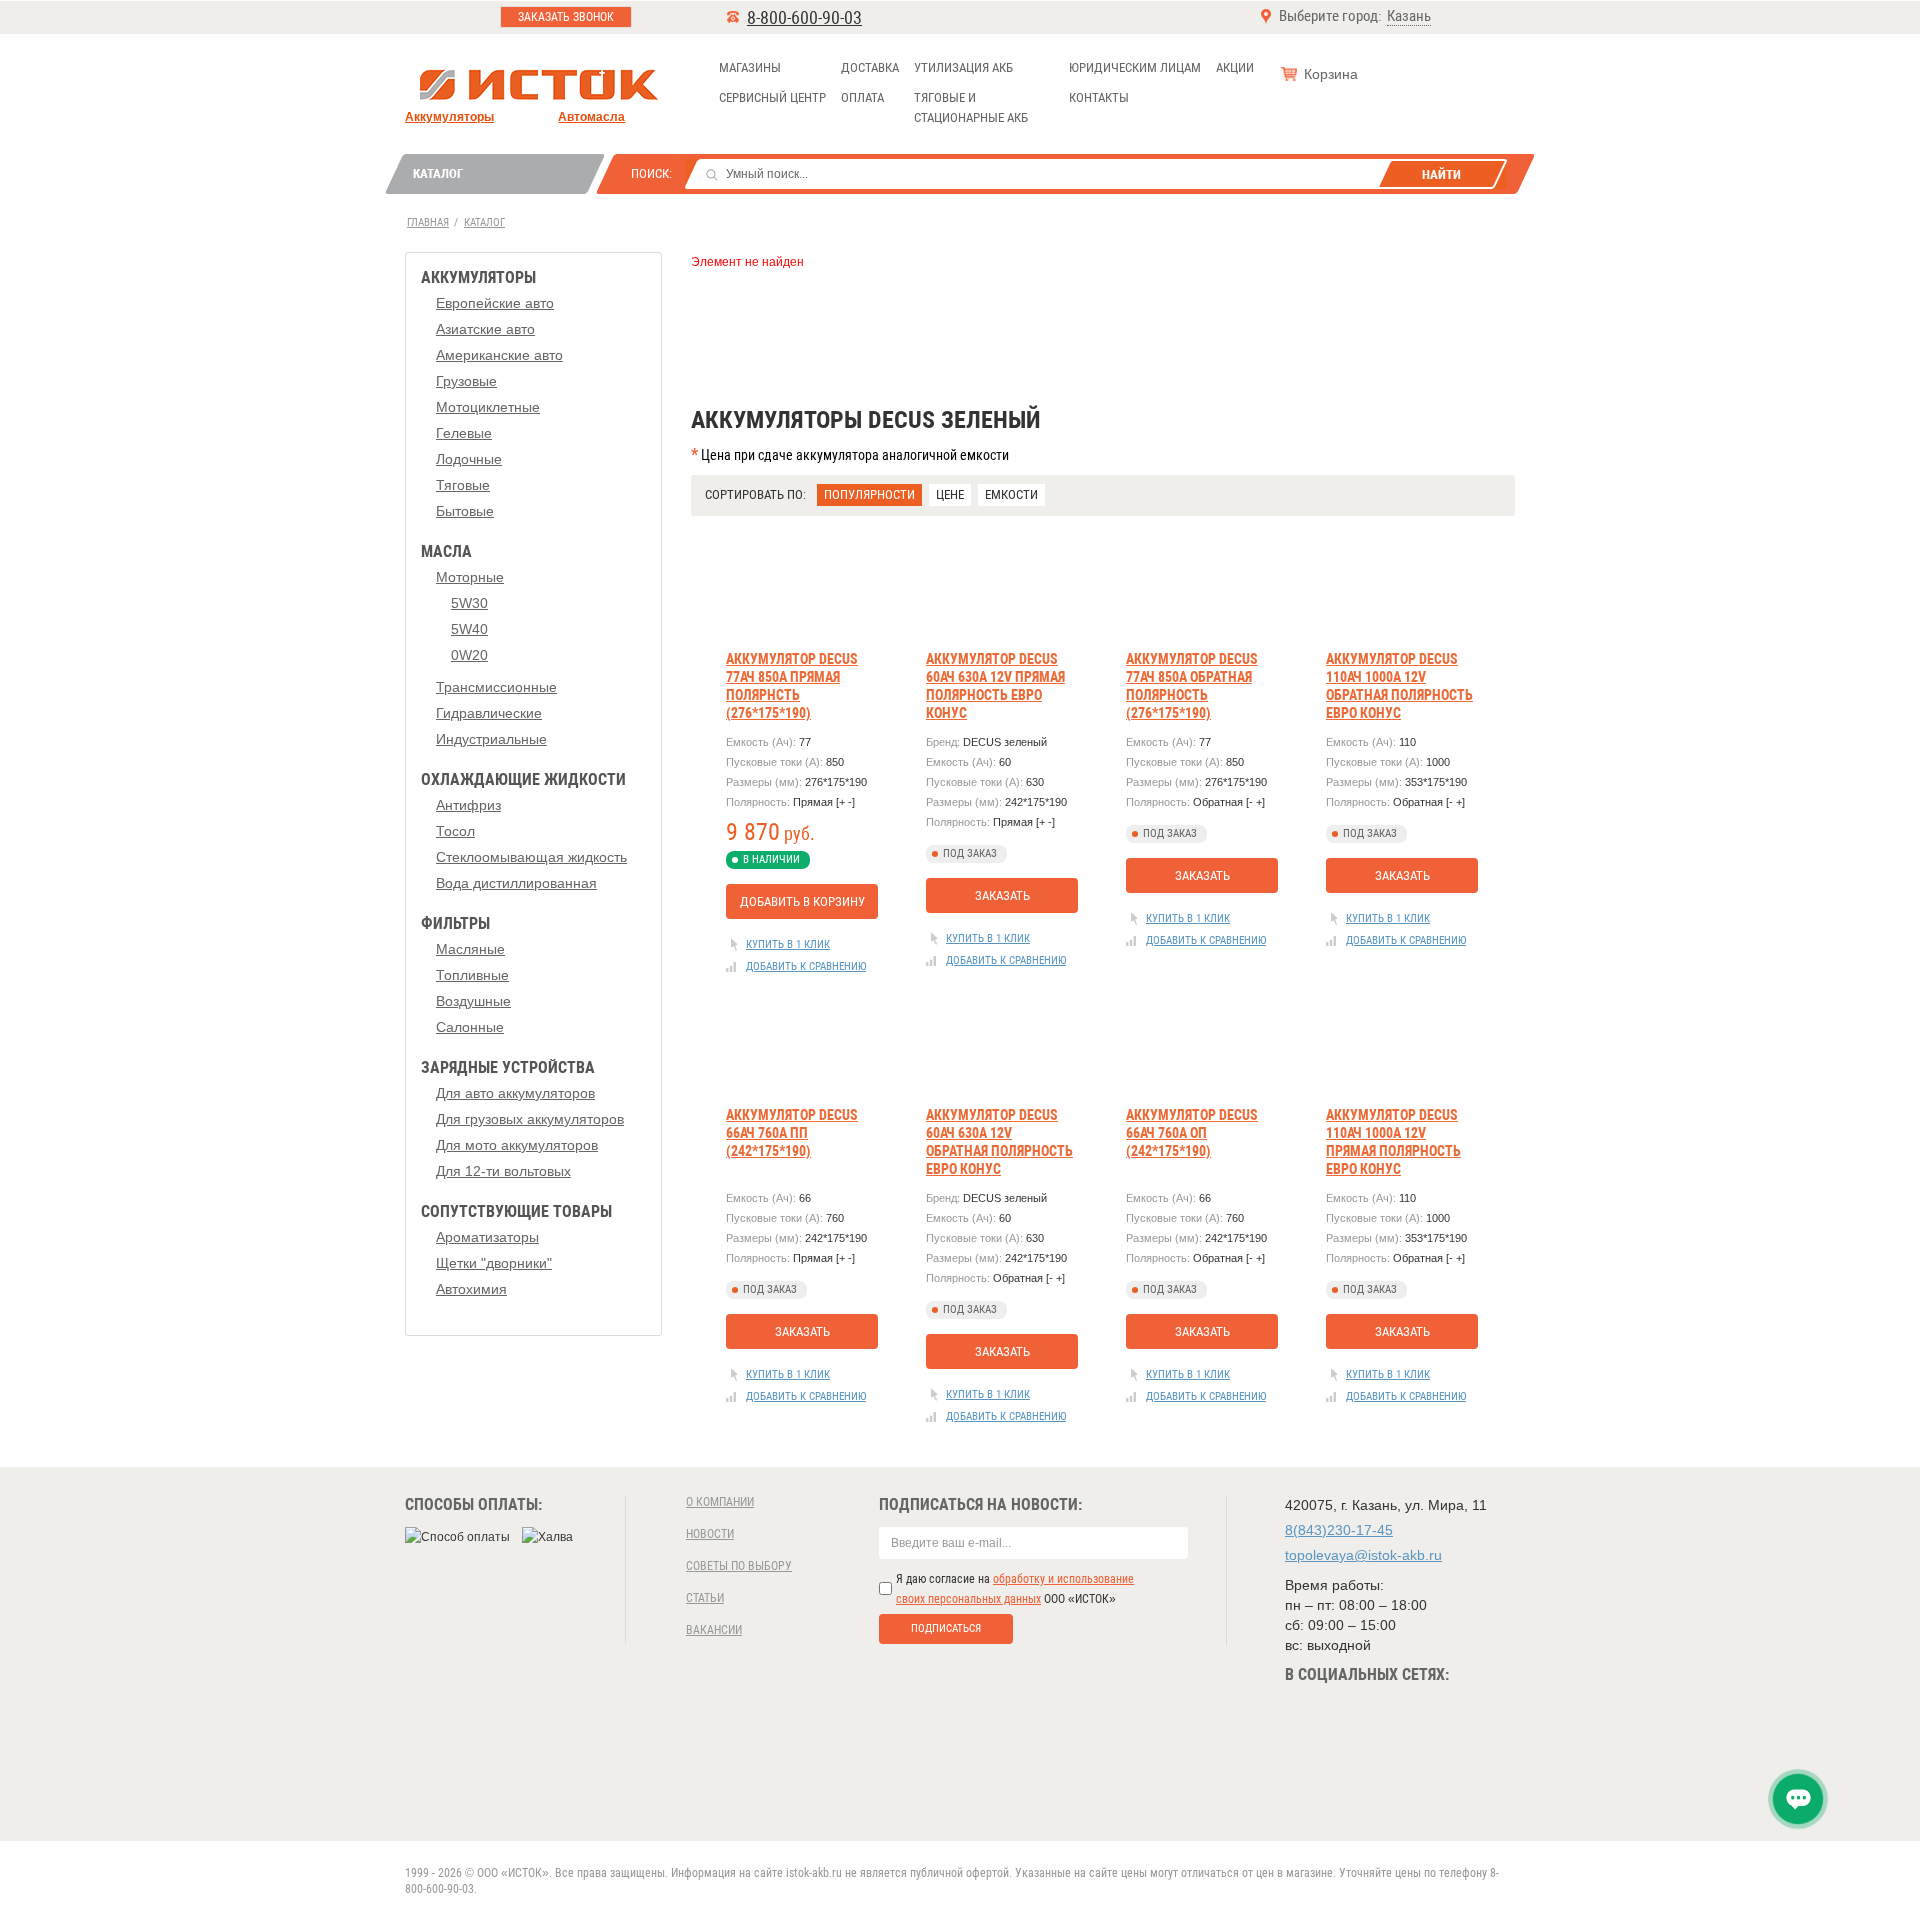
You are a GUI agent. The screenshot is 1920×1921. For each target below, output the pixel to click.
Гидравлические (489, 713)
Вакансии (714, 1630)
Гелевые (464, 433)
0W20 (469, 655)
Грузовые (466, 381)
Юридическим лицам (1135, 67)
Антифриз (468, 805)
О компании (720, 1502)
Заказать (1002, 895)
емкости (1011, 494)
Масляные (470, 949)
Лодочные (469, 459)
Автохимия (471, 1289)
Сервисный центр (772, 97)
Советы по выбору (739, 1566)
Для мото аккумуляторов (517, 1145)
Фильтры (455, 923)
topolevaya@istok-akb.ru (1363, 1555)
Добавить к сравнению (806, 966)
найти (1441, 174)
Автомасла (591, 117)
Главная (428, 222)
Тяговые (463, 485)
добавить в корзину (802, 901)
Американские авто (499, 355)
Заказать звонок (566, 17)
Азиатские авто (485, 329)
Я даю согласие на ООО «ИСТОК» (1015, 1589)
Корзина (1331, 74)
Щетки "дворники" (494, 1263)
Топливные (472, 975)
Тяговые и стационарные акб (971, 107)
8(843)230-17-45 (1339, 1530)
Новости (710, 1534)
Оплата (862, 97)
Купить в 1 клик (788, 944)
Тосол (455, 831)
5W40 (469, 629)
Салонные (470, 1027)
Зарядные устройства (508, 1067)
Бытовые (465, 511)
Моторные (470, 577)
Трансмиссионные (496, 687)
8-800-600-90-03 (804, 17)
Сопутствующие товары (516, 1211)
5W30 (469, 603)
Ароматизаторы (487, 1237)
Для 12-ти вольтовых (503, 1171)
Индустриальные (491, 739)
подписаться (946, 1628)
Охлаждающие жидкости (523, 779)
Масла (446, 551)
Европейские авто (495, 303)
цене (950, 494)
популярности (869, 494)
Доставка (870, 67)
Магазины (750, 67)
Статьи (705, 1598)
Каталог (438, 173)
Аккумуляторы (449, 117)
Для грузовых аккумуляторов (530, 1119)
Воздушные (473, 1001)
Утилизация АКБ (963, 67)
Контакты (1099, 97)
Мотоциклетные (488, 407)
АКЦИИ (1235, 67)
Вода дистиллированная (516, 883)
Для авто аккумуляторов (515, 1093)
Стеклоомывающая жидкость (531, 857)
